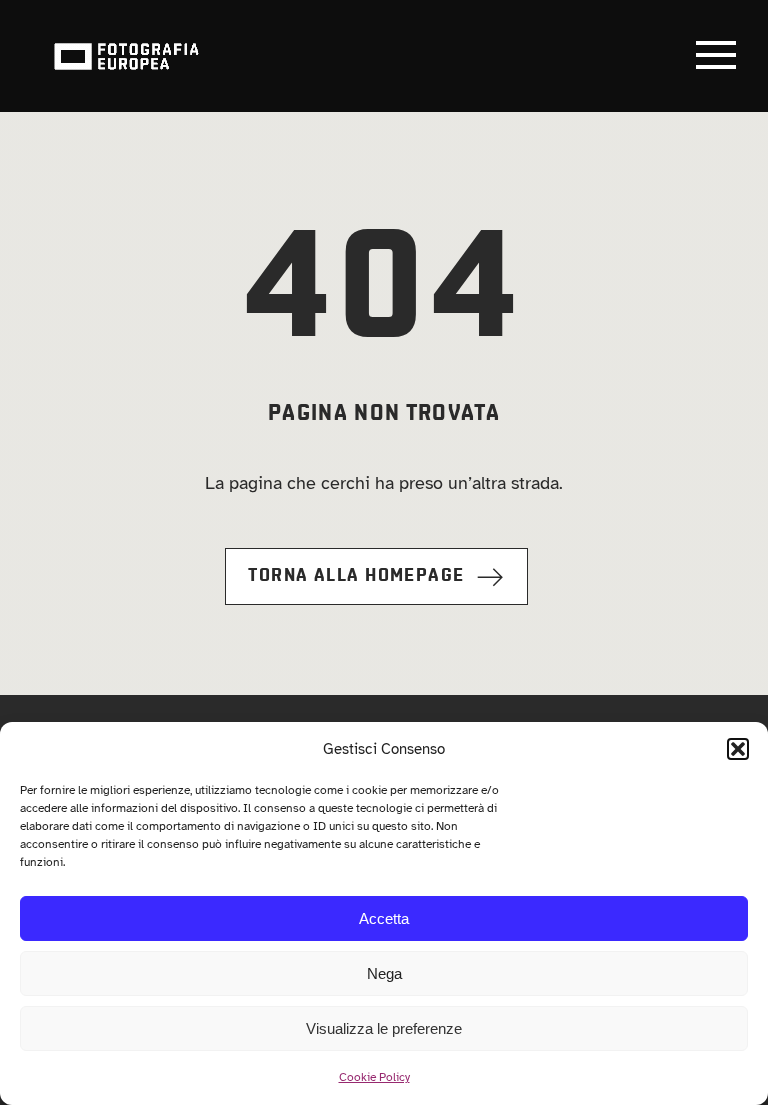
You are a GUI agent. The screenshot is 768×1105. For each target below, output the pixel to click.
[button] (738, 749)
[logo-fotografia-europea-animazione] (126, 41)
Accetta (384, 918)
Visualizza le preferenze (384, 1028)
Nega (384, 973)
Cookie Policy (374, 1077)
